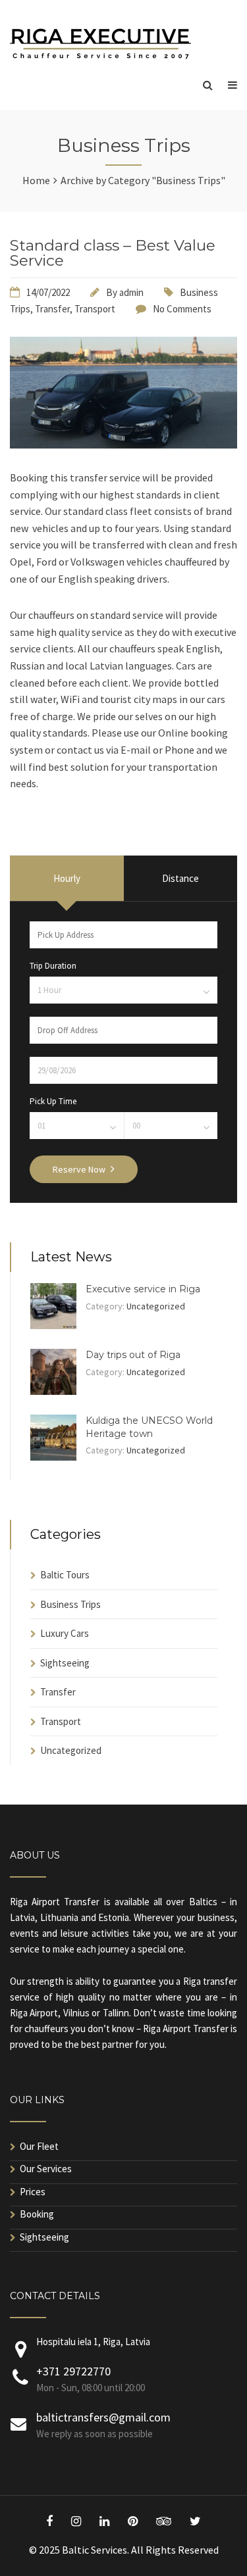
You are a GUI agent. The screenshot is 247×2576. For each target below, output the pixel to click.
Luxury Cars (65, 1633)
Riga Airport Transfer (55, 1902)
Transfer (52, 309)
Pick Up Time (53, 1101)
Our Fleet (39, 2146)
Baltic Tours (65, 1575)
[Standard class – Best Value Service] (123, 445)
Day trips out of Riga (133, 1355)
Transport (95, 309)
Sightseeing (65, 1663)
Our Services (46, 2169)
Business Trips (70, 1604)
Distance (180, 878)
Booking (37, 2214)
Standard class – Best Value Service (113, 253)
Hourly (67, 878)
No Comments (182, 309)
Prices (33, 2192)
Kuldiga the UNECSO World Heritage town (149, 1427)
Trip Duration (53, 966)
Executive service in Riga (143, 1289)
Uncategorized (156, 1306)
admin (131, 292)
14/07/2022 (48, 292)
